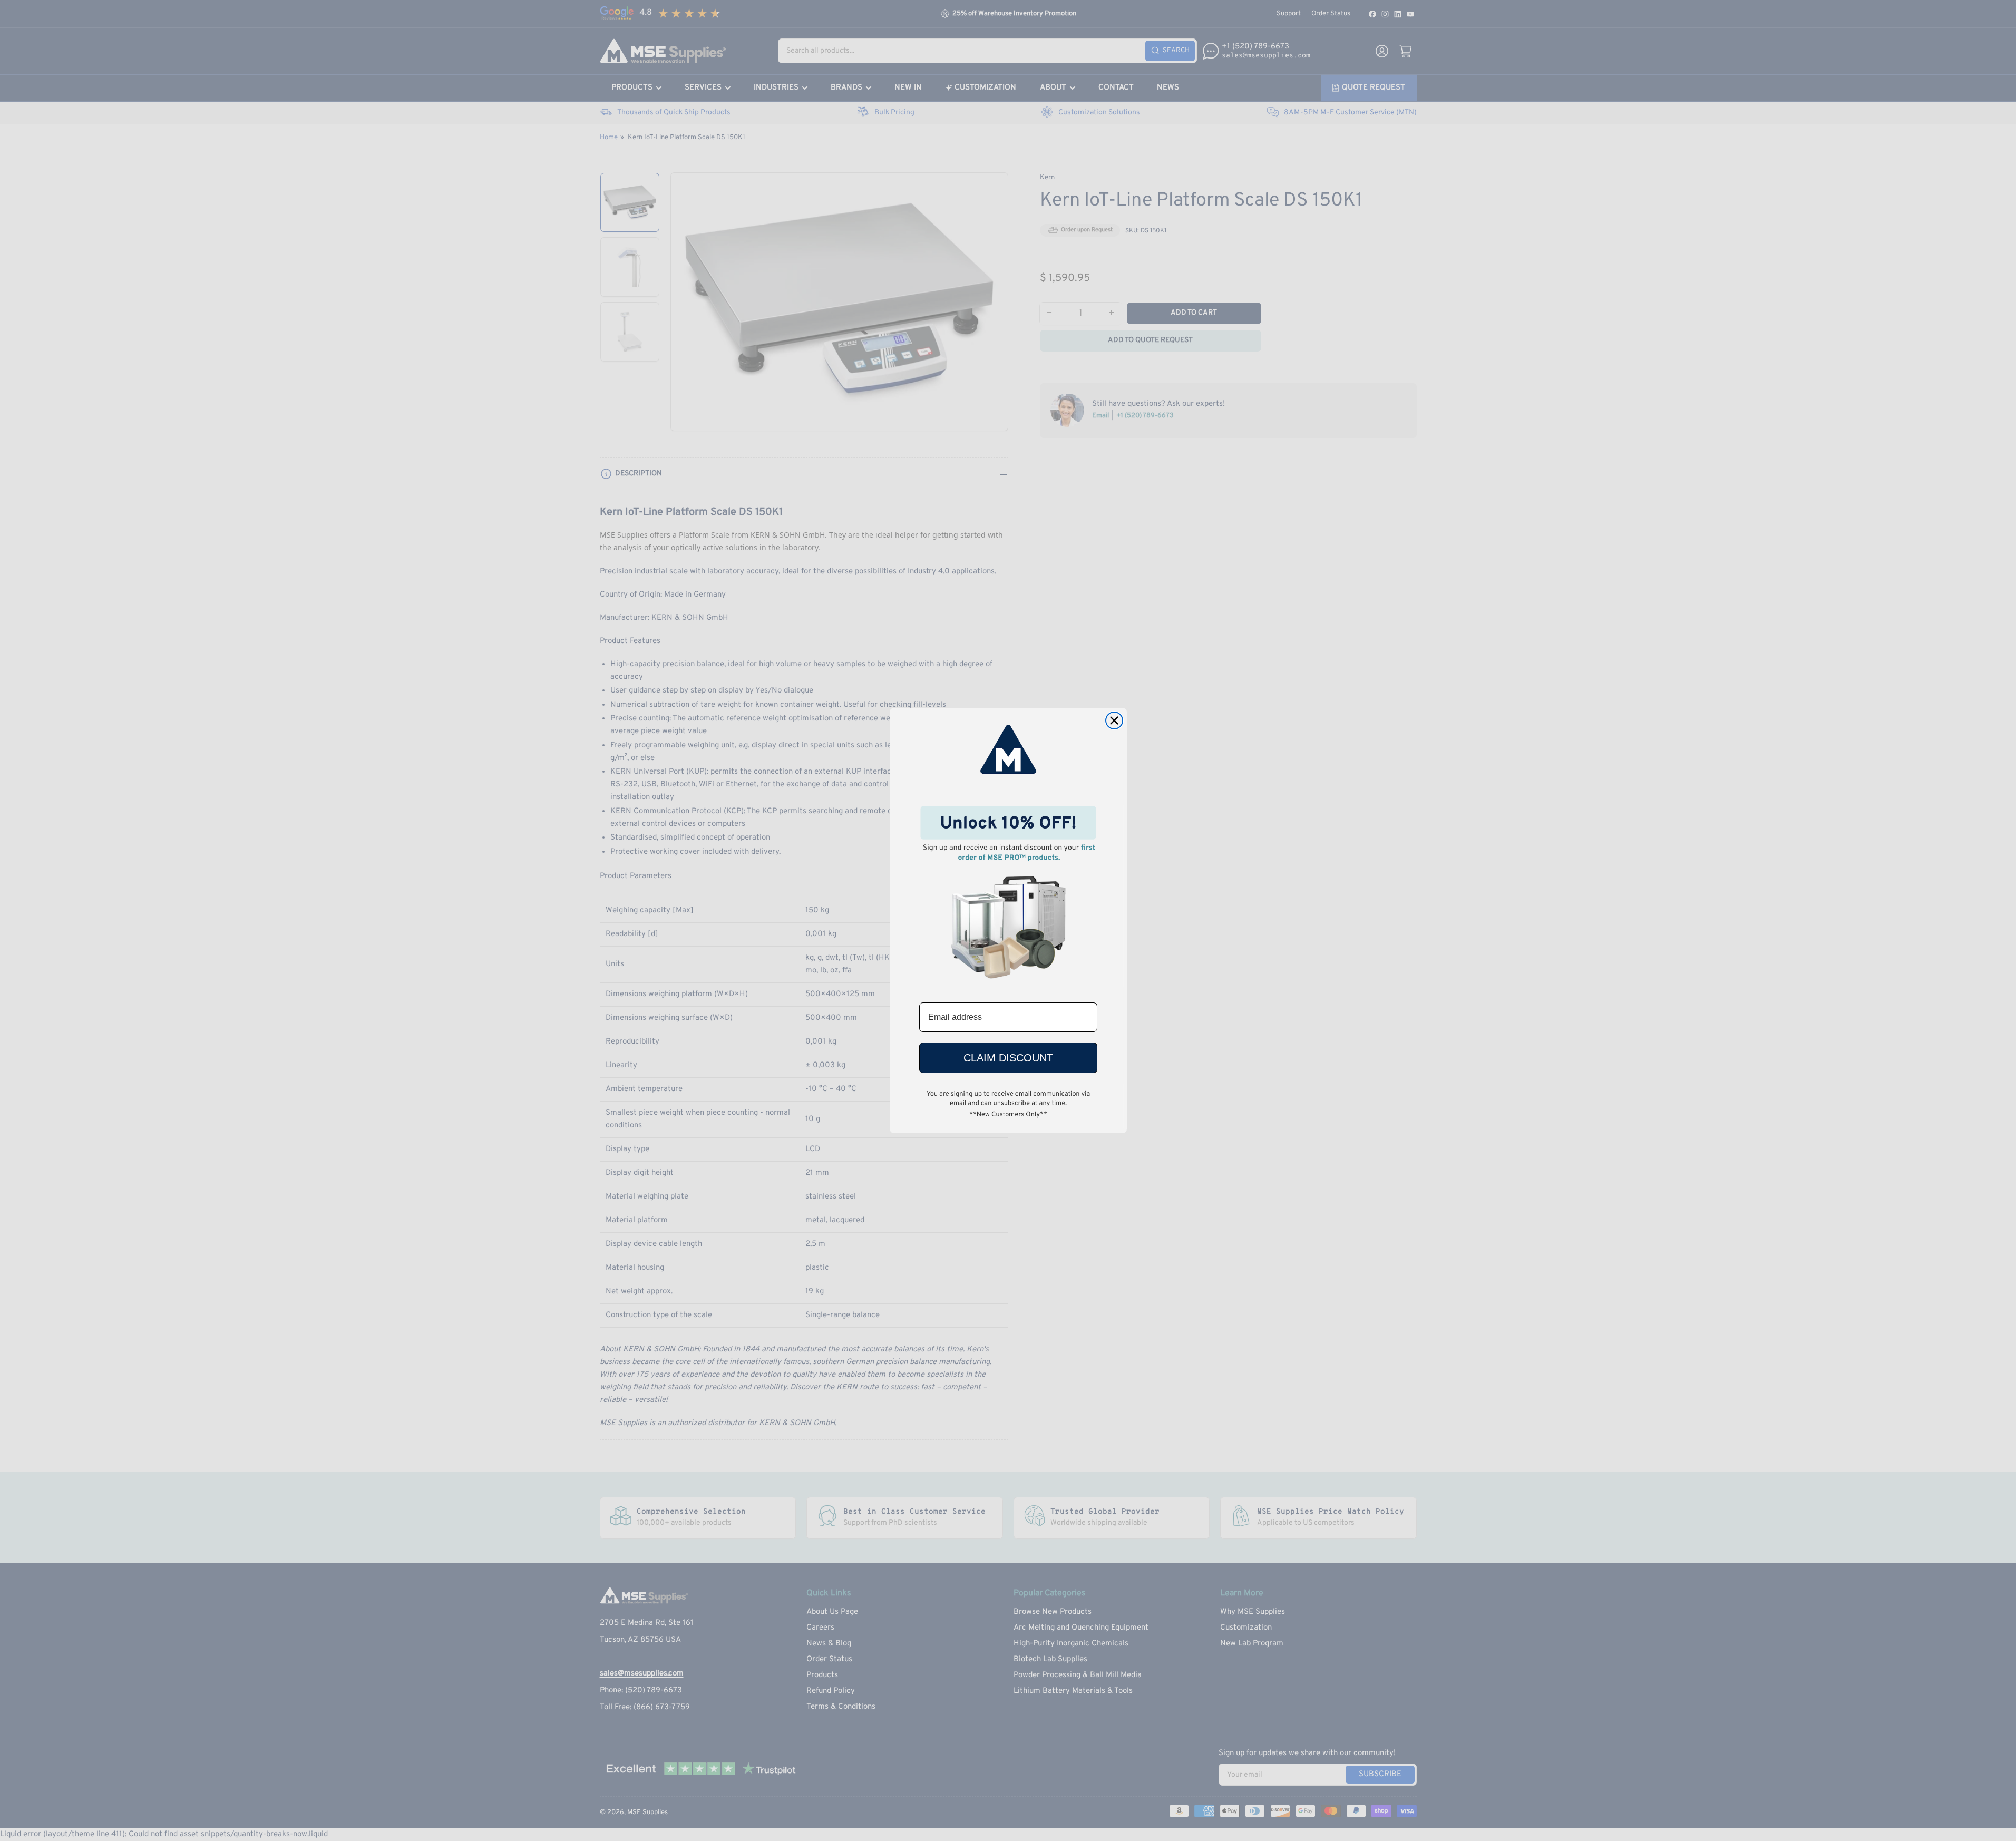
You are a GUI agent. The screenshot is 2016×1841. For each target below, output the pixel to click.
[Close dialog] (1114, 720)
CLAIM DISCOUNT (1008, 1058)
